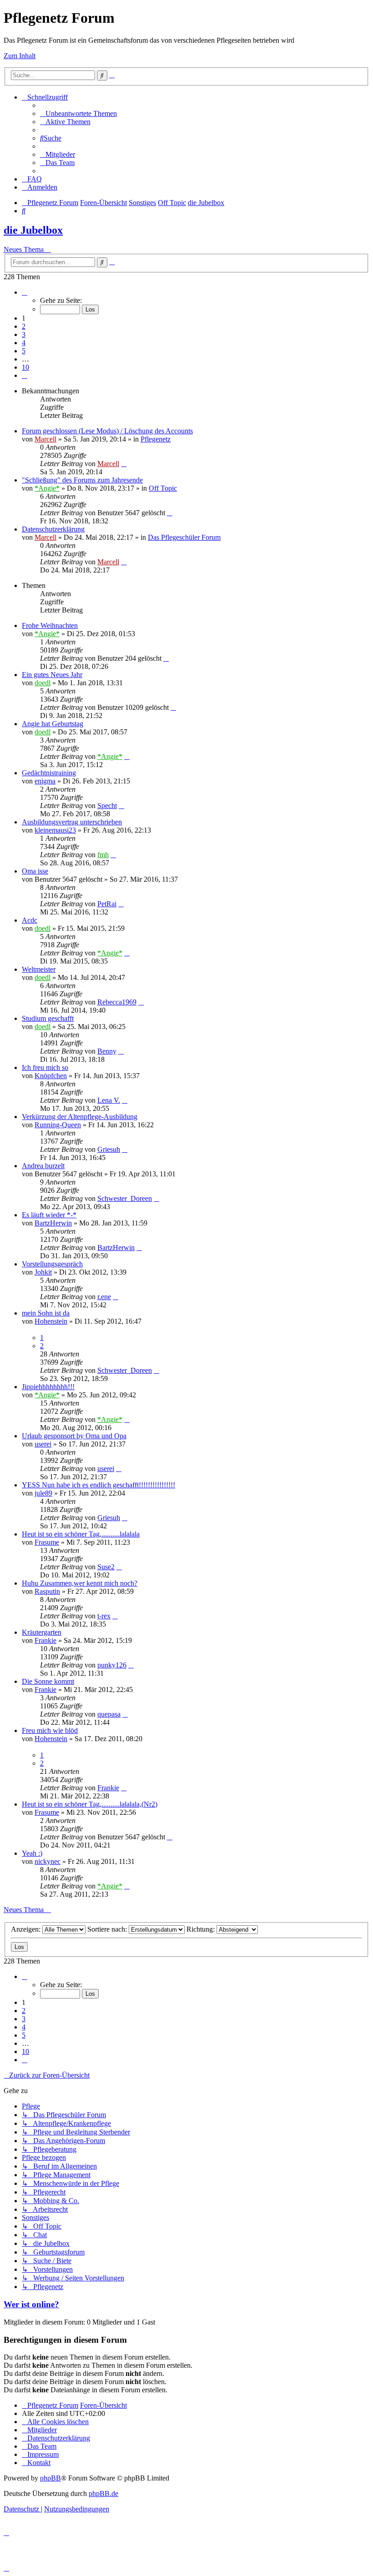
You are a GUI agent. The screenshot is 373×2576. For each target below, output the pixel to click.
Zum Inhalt (20, 56)
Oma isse (35, 871)
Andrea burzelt (43, 1166)
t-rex (104, 1616)
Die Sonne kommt (48, 1681)
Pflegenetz (156, 439)
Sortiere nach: (108, 1929)
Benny (107, 1051)
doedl (43, 683)
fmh (103, 855)
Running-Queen (58, 1125)
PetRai (107, 904)
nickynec (48, 1861)
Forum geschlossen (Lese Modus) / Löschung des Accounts (107, 431)
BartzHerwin (53, 1223)
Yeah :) (32, 1853)
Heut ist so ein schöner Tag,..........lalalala (81, 1534)
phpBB (50, 2478)
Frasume (47, 1542)
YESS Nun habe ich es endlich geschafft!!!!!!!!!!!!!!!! (98, 1485)
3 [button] (24, 334)
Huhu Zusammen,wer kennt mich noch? (80, 1583)
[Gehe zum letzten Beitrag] (124, 464)
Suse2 (106, 1567)
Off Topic (163, 488)
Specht (107, 806)
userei (43, 1444)
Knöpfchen (51, 1076)
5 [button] (24, 351)
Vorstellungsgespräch (52, 1264)
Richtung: (202, 1929)
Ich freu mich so (45, 1067)
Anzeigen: (27, 1929)
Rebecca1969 (117, 1002)
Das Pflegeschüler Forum (184, 537)
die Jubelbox (33, 230)
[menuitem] (78, 113)
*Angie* (47, 488)
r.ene (104, 1297)
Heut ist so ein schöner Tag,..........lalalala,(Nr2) (90, 1804)
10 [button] (25, 367)
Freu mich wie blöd (50, 1730)
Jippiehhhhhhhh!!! (48, 1387)
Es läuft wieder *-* (49, 1215)
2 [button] (24, 326)
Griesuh (109, 1149)
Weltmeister (39, 969)
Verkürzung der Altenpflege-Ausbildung (80, 1117)
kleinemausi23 (55, 830)
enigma (45, 781)
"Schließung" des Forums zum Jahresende (82, 480)
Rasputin (47, 1591)
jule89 (43, 1493)
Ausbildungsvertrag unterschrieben (72, 822)
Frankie (45, 1640)
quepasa (109, 1714)
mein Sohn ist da (46, 1313)
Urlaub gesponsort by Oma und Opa (74, 1436)
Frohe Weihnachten (50, 625)
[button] (25, 292)
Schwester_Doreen (125, 1198)
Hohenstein (51, 1321)
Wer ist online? (31, 2304)
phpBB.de (103, 2493)
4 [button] (24, 343)
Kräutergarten (42, 1632)
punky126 (112, 1665)
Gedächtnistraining (49, 773)
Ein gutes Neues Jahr (52, 675)
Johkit (43, 1272)
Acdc (30, 920)
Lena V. (109, 1100)
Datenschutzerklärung (53, 529)
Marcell (45, 439)
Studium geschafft (48, 1018)
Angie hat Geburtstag (53, 724)
